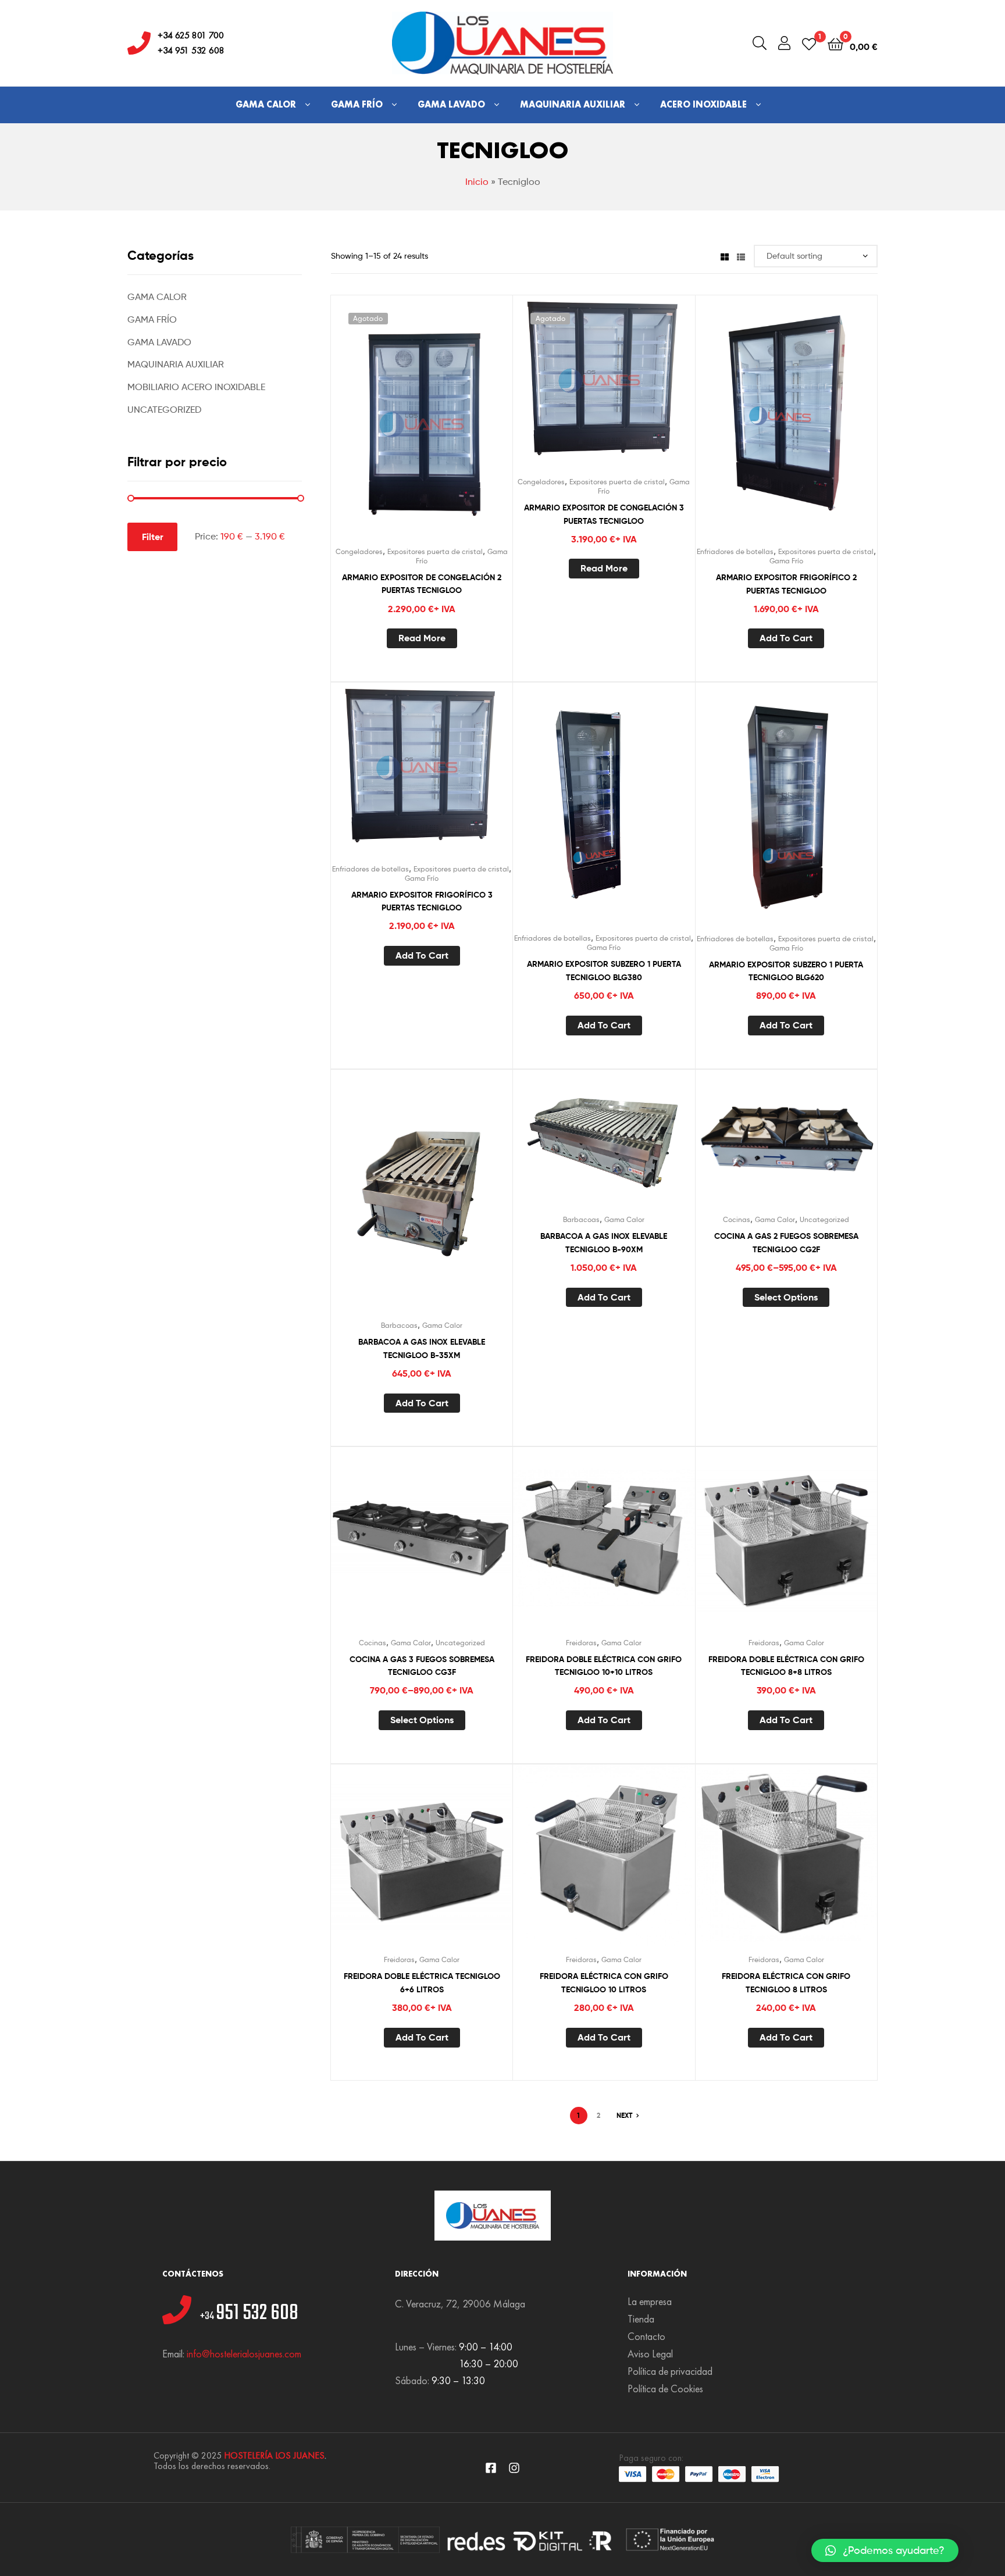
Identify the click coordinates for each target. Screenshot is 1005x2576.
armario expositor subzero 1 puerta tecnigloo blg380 (604, 971)
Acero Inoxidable (703, 104)
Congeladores (359, 551)
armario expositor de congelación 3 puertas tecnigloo (604, 514)
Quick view (450, 428)
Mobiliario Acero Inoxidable (196, 387)
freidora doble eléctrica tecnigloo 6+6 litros (422, 1983)
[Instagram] (514, 2468)
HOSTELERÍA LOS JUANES (274, 2455)
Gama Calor (266, 104)
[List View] (741, 256)
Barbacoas (399, 1325)
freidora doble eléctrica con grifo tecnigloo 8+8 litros (786, 1666)
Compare (422, 428)
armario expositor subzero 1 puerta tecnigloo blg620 (786, 971)
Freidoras (581, 1643)
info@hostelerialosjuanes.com (244, 2354)
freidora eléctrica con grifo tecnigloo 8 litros (786, 1983)
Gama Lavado (451, 104)
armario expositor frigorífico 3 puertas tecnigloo (422, 901)
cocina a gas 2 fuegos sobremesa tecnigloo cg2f (786, 1243)
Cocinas (737, 1219)
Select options (786, 1297)
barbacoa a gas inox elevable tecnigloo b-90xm (604, 1243)
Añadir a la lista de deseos (393, 428)
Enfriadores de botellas (735, 551)
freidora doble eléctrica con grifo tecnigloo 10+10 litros (604, 1666)
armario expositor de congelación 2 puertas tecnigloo (422, 584)
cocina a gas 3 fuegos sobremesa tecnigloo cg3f (422, 1666)
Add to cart (786, 638)
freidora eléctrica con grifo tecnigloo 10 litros (604, 1983)
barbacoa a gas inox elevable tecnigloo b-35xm (422, 1348)
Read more (422, 638)
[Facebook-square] (491, 2468)
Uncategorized (824, 1219)
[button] (885, 2550)
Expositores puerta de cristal (435, 551)
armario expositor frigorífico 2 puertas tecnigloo (786, 584)
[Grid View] (725, 256)
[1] (809, 43)
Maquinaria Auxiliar (573, 104)
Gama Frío (357, 104)
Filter (153, 537)
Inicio (477, 182)
